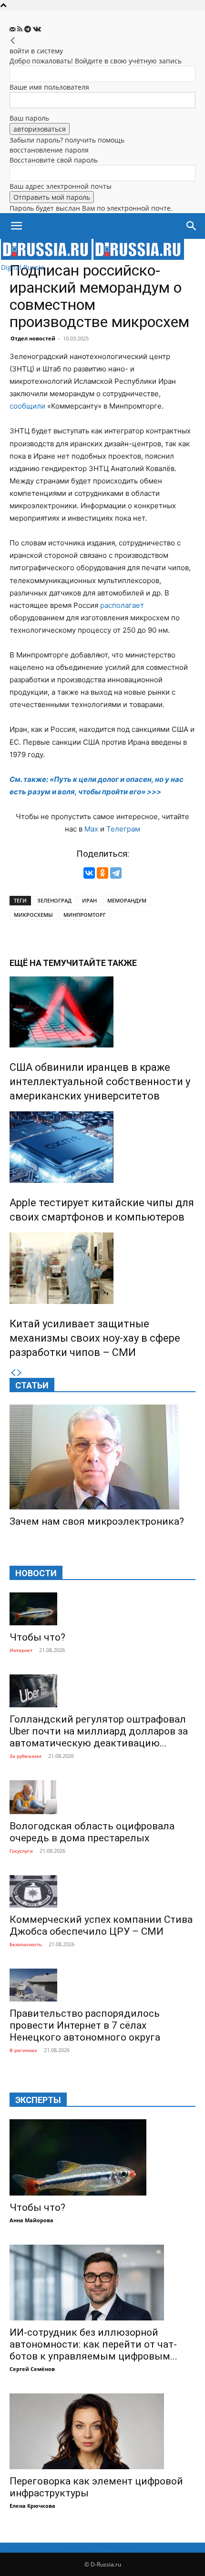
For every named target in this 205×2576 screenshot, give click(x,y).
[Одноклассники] (102, 873)
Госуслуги (21, 1851)
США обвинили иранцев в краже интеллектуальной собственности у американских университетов (100, 1082)
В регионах (23, 2050)
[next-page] (20, 1373)
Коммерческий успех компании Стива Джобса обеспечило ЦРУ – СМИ (101, 1925)
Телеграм (123, 829)
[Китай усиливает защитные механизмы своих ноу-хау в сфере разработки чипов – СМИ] (102, 1268)
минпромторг (85, 915)
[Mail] (13, 29)
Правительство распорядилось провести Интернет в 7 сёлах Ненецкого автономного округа (85, 2025)
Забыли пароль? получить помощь (67, 140)
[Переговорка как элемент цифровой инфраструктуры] (102, 2431)
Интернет (21, 1650)
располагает (122, 605)
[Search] (192, 226)
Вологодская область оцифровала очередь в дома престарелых (92, 1832)
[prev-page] (13, 1373)
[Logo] (47, 257)
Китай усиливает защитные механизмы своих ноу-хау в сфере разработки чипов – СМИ (95, 1338)
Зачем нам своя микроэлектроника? (97, 1521)
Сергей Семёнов (32, 2369)
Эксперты (38, 2100)
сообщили (27, 406)
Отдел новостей (33, 338)
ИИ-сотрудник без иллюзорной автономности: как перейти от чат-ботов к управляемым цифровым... (93, 2344)
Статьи (32, 1385)
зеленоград (54, 900)
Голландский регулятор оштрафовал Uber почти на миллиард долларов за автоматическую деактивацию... (99, 1731)
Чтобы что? (37, 1637)
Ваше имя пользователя (49, 87)
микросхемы (33, 915)
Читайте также (102, 963)
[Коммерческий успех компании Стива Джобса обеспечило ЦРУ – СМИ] (102, 1892)
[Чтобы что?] (102, 1609)
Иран (89, 900)
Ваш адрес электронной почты (61, 186)
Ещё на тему (38, 963)
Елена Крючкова (32, 2506)
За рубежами (26, 1756)
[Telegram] (29, 29)
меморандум (127, 900)
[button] (16, 226)
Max (91, 829)
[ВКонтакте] (89, 873)
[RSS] (21, 29)
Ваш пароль (29, 118)
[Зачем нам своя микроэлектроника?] (102, 1457)
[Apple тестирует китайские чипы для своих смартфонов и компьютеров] (102, 1147)
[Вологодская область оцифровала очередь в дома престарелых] (102, 1797)
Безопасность (26, 1944)
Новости (36, 1573)
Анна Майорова (31, 2220)
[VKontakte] (37, 29)
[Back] (13, 41)
